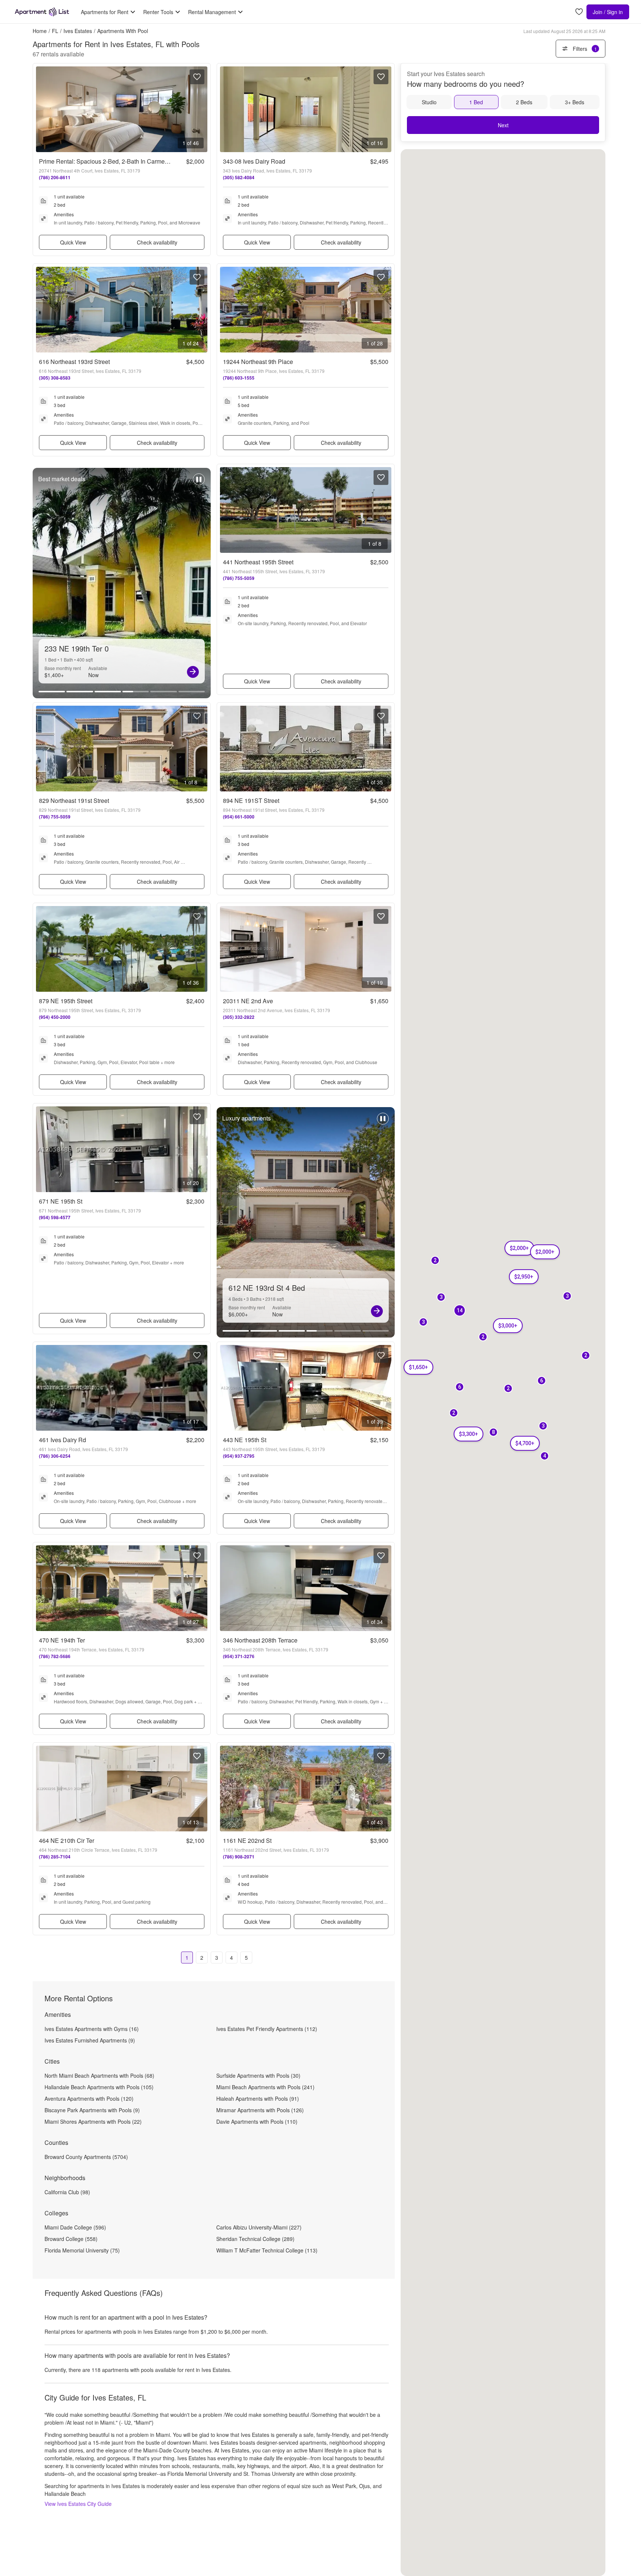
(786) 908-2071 (239, 1857)
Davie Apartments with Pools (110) (257, 2121)
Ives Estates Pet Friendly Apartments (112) (267, 2029)
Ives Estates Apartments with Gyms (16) (92, 2029)
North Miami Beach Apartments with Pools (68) (99, 2075)
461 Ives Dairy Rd (63, 1440)
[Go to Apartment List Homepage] (42, 12)
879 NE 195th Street (66, 1001)
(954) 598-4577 (55, 1217)
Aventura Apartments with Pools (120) (89, 2098)
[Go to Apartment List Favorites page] (579, 12)
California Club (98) (67, 2192)
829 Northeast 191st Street (74, 800)
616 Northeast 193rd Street (74, 362)
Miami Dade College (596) (75, 2227)
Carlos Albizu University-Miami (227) (259, 2227)
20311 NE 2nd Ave (248, 1001)
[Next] (193, 672)
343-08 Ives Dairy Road (254, 161)
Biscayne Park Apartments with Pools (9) (92, 2110)
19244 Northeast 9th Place (258, 362)
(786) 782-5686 (55, 1656)
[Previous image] (42, 109)
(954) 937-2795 (239, 1456)
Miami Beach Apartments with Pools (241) (265, 2087)
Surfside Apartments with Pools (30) (258, 2075)
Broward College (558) (71, 2239)
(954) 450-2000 (55, 1017)
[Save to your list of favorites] (197, 77)
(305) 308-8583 (55, 378)
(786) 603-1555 (239, 378)
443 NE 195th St (245, 1440)
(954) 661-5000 (239, 817)
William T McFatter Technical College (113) (267, 2250)
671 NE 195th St (61, 1201)
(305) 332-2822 (239, 1017)
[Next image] (201, 109)
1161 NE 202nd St (247, 1840)
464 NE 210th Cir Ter (67, 1840)
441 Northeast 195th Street (258, 562)
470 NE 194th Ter (62, 1640)
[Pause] (199, 483)
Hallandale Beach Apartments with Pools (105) (99, 2087)
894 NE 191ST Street (251, 800)
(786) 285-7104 (55, 1857)
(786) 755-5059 (239, 578)
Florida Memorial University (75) (82, 2250)
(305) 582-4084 (239, 177)
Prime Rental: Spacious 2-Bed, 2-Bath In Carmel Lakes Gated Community (136, 161)
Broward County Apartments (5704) (86, 2157)
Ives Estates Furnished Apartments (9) (90, 2040)
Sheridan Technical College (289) (255, 2239)
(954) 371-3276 (239, 1656)
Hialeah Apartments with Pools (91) (258, 2098)
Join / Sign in (608, 12)
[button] (460, 1311)
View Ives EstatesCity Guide (78, 2504)
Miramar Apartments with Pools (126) (260, 2110)
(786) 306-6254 (55, 1456)
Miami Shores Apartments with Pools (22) (93, 2121)
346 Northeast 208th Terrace (260, 1640)
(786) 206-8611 (55, 177)
